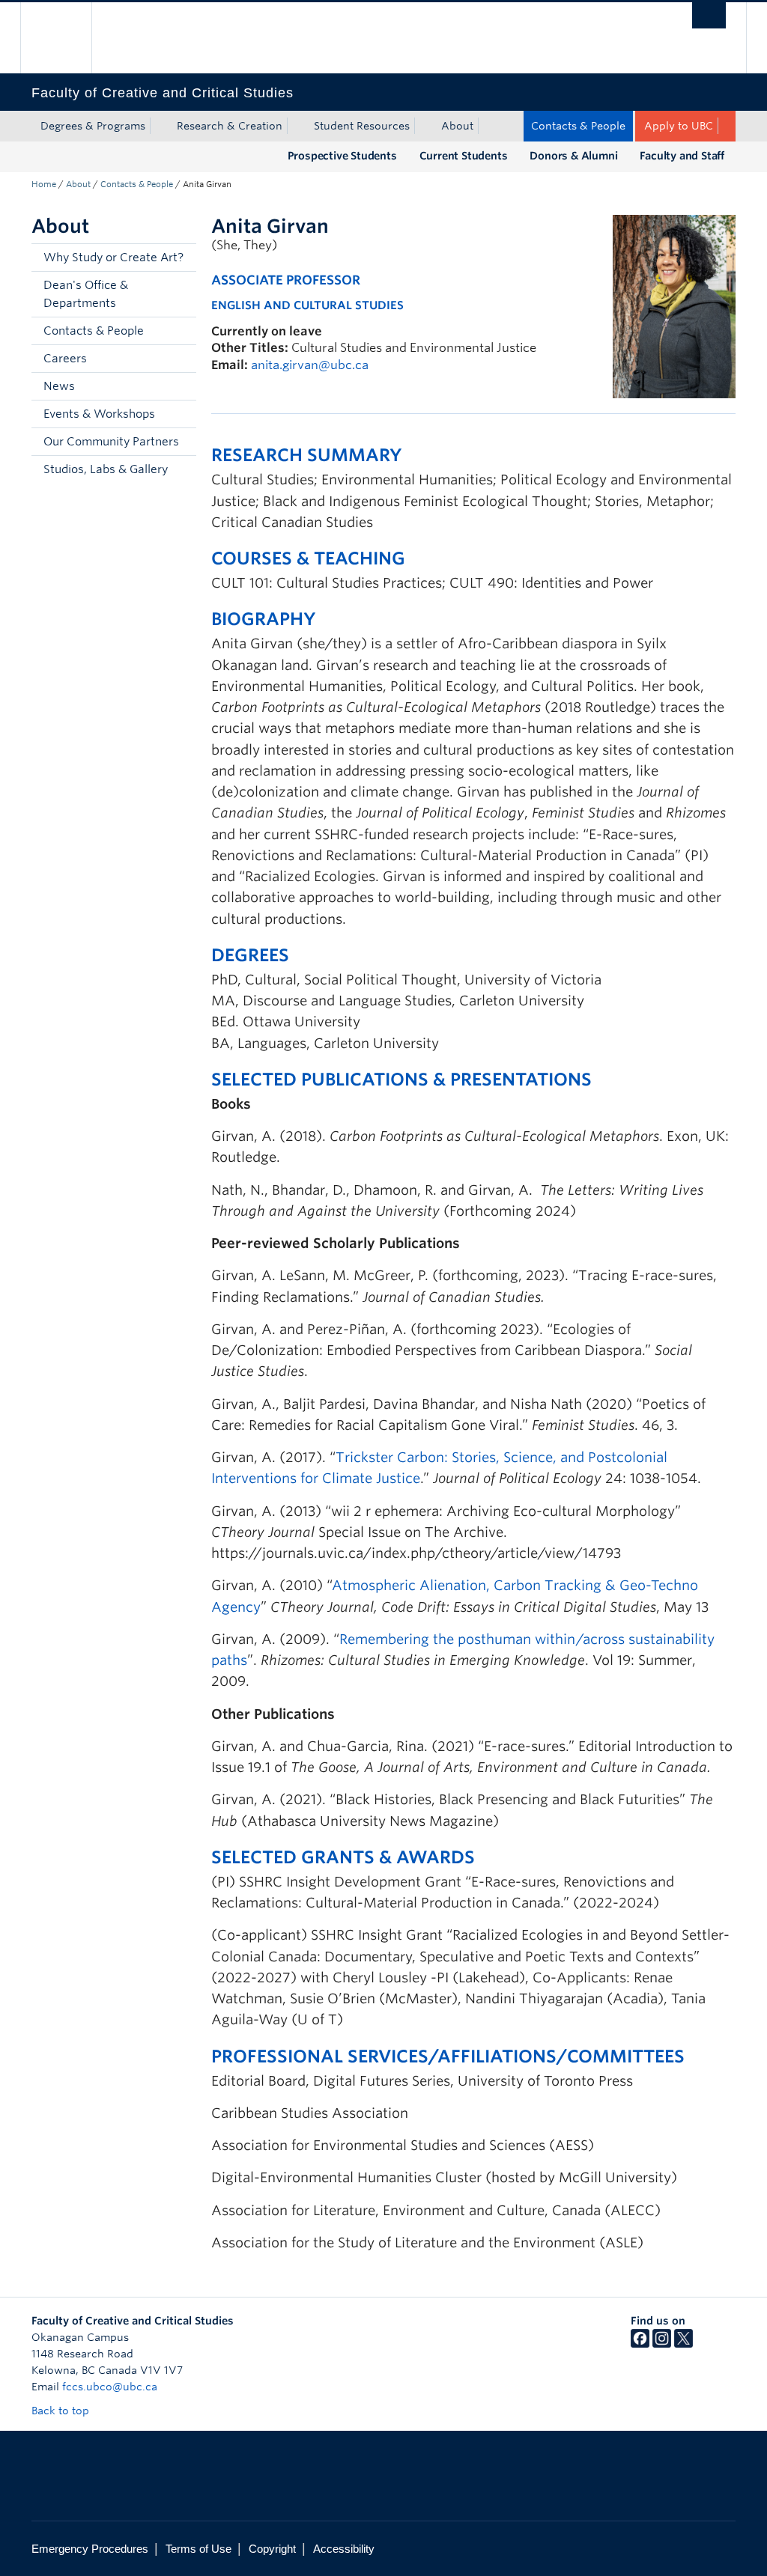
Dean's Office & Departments (86, 294)
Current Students (464, 156)
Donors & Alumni (573, 156)
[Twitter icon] (683, 2344)
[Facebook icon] (640, 2344)
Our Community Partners (111, 442)
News (59, 386)
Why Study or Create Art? (113, 258)
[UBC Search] (709, 15)
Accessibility (344, 2549)
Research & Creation (230, 126)
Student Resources (362, 126)
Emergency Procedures (90, 2549)
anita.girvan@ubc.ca (310, 365)
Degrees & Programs (93, 126)
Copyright (272, 2549)
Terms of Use (198, 2549)
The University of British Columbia (67, 38)
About (457, 126)
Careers (65, 359)
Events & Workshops (99, 414)
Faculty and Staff (682, 156)
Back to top (62, 2411)
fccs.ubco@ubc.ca (110, 2387)
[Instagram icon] (662, 2344)
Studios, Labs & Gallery (106, 469)
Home (44, 184)
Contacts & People (578, 126)
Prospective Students (342, 156)
